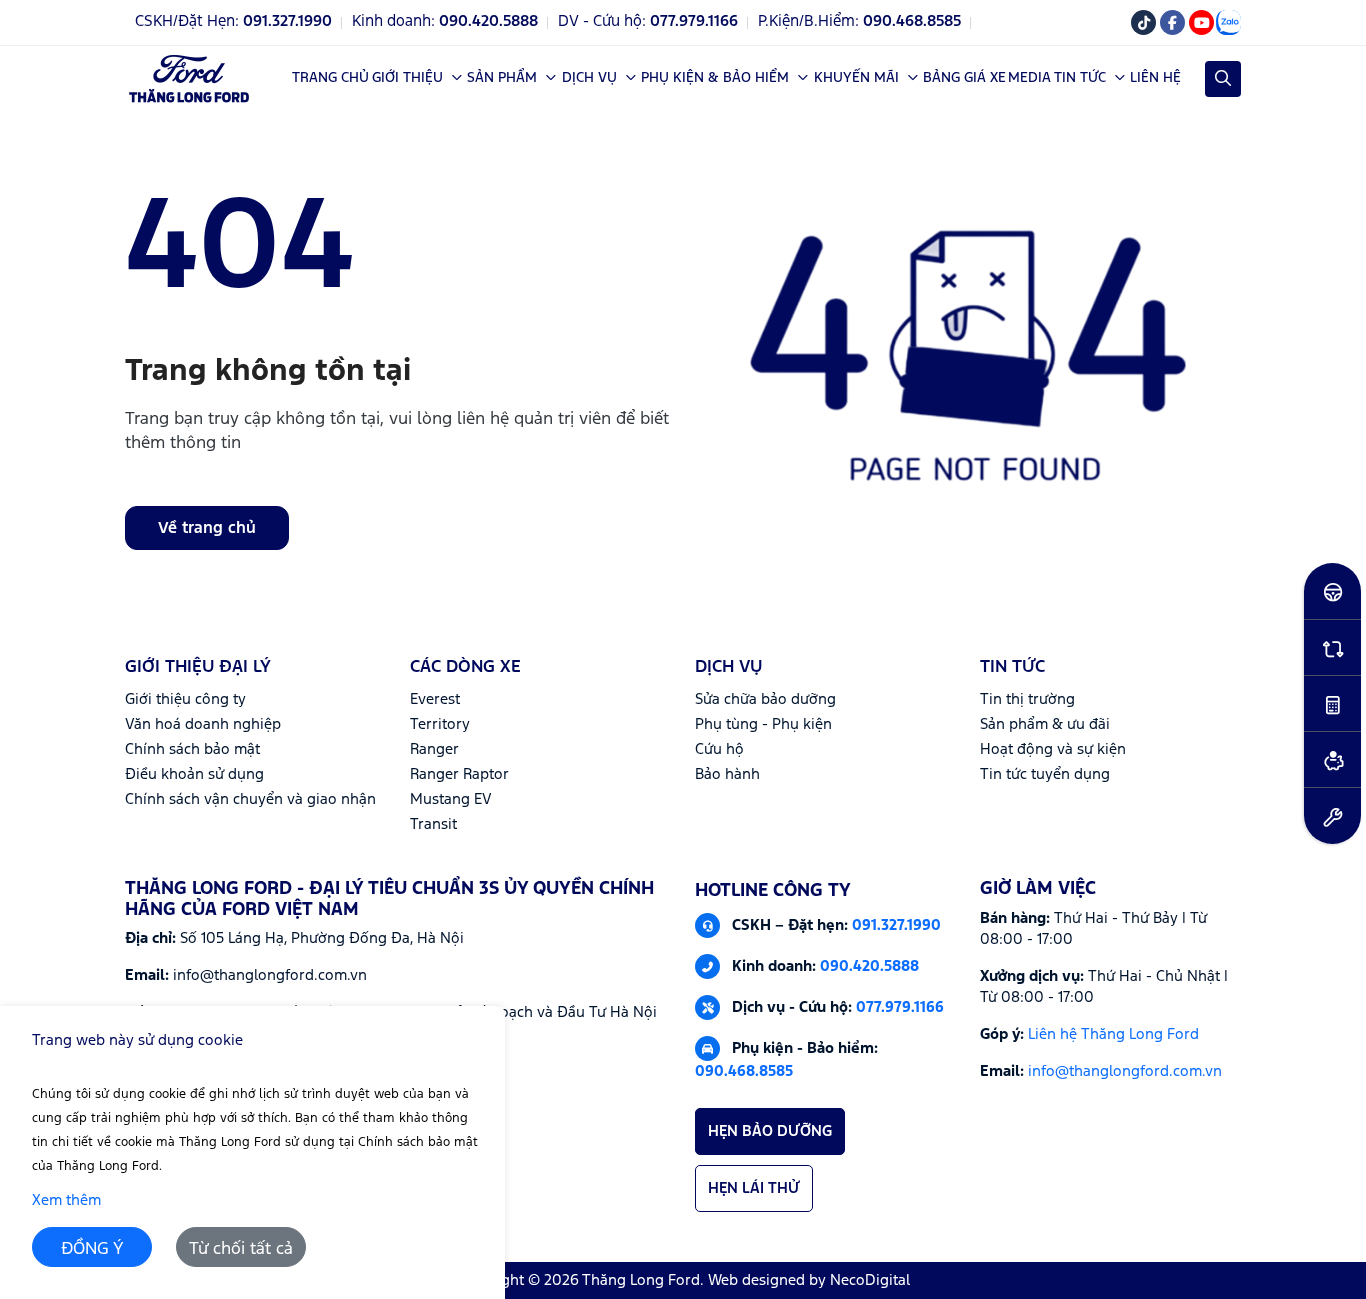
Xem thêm (66, 1200)
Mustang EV (451, 799)
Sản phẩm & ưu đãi (1045, 724)
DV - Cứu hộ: (648, 22)
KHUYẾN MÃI (856, 78)
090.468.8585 (744, 1071)
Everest (435, 699)
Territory (440, 724)
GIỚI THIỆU (407, 78)
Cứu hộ (719, 749)
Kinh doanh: (445, 22)
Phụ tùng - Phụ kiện (763, 724)
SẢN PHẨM (502, 78)
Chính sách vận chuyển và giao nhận (250, 799)
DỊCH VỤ (589, 78)
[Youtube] (1201, 22)
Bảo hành (727, 774)
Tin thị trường (1027, 699)
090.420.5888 (869, 965)
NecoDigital (870, 1280)
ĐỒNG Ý (92, 1249)
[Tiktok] (1143, 22)
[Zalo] (1228, 22)
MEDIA (1029, 78)
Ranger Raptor (459, 774)
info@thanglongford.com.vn (1125, 1071)
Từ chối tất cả (241, 1249)
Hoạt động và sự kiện (1053, 749)
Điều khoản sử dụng (194, 774)
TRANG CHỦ (330, 78)
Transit (433, 824)
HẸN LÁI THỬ (754, 1188)
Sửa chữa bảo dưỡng (765, 699)
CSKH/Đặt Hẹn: (233, 22)
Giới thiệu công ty (185, 699)
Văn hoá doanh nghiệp (203, 724)
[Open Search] (1223, 79)
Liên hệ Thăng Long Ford (1113, 1034)
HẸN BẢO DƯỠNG (770, 1131)
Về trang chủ (207, 528)
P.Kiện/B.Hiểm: (859, 22)
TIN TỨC (1080, 78)
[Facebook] (1172, 22)
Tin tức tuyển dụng (1045, 774)
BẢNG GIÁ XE (964, 78)
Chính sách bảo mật (192, 749)
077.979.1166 (900, 1006)
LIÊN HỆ (1155, 78)
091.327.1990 (896, 924)
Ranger (434, 749)
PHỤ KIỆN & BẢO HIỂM (715, 78)
